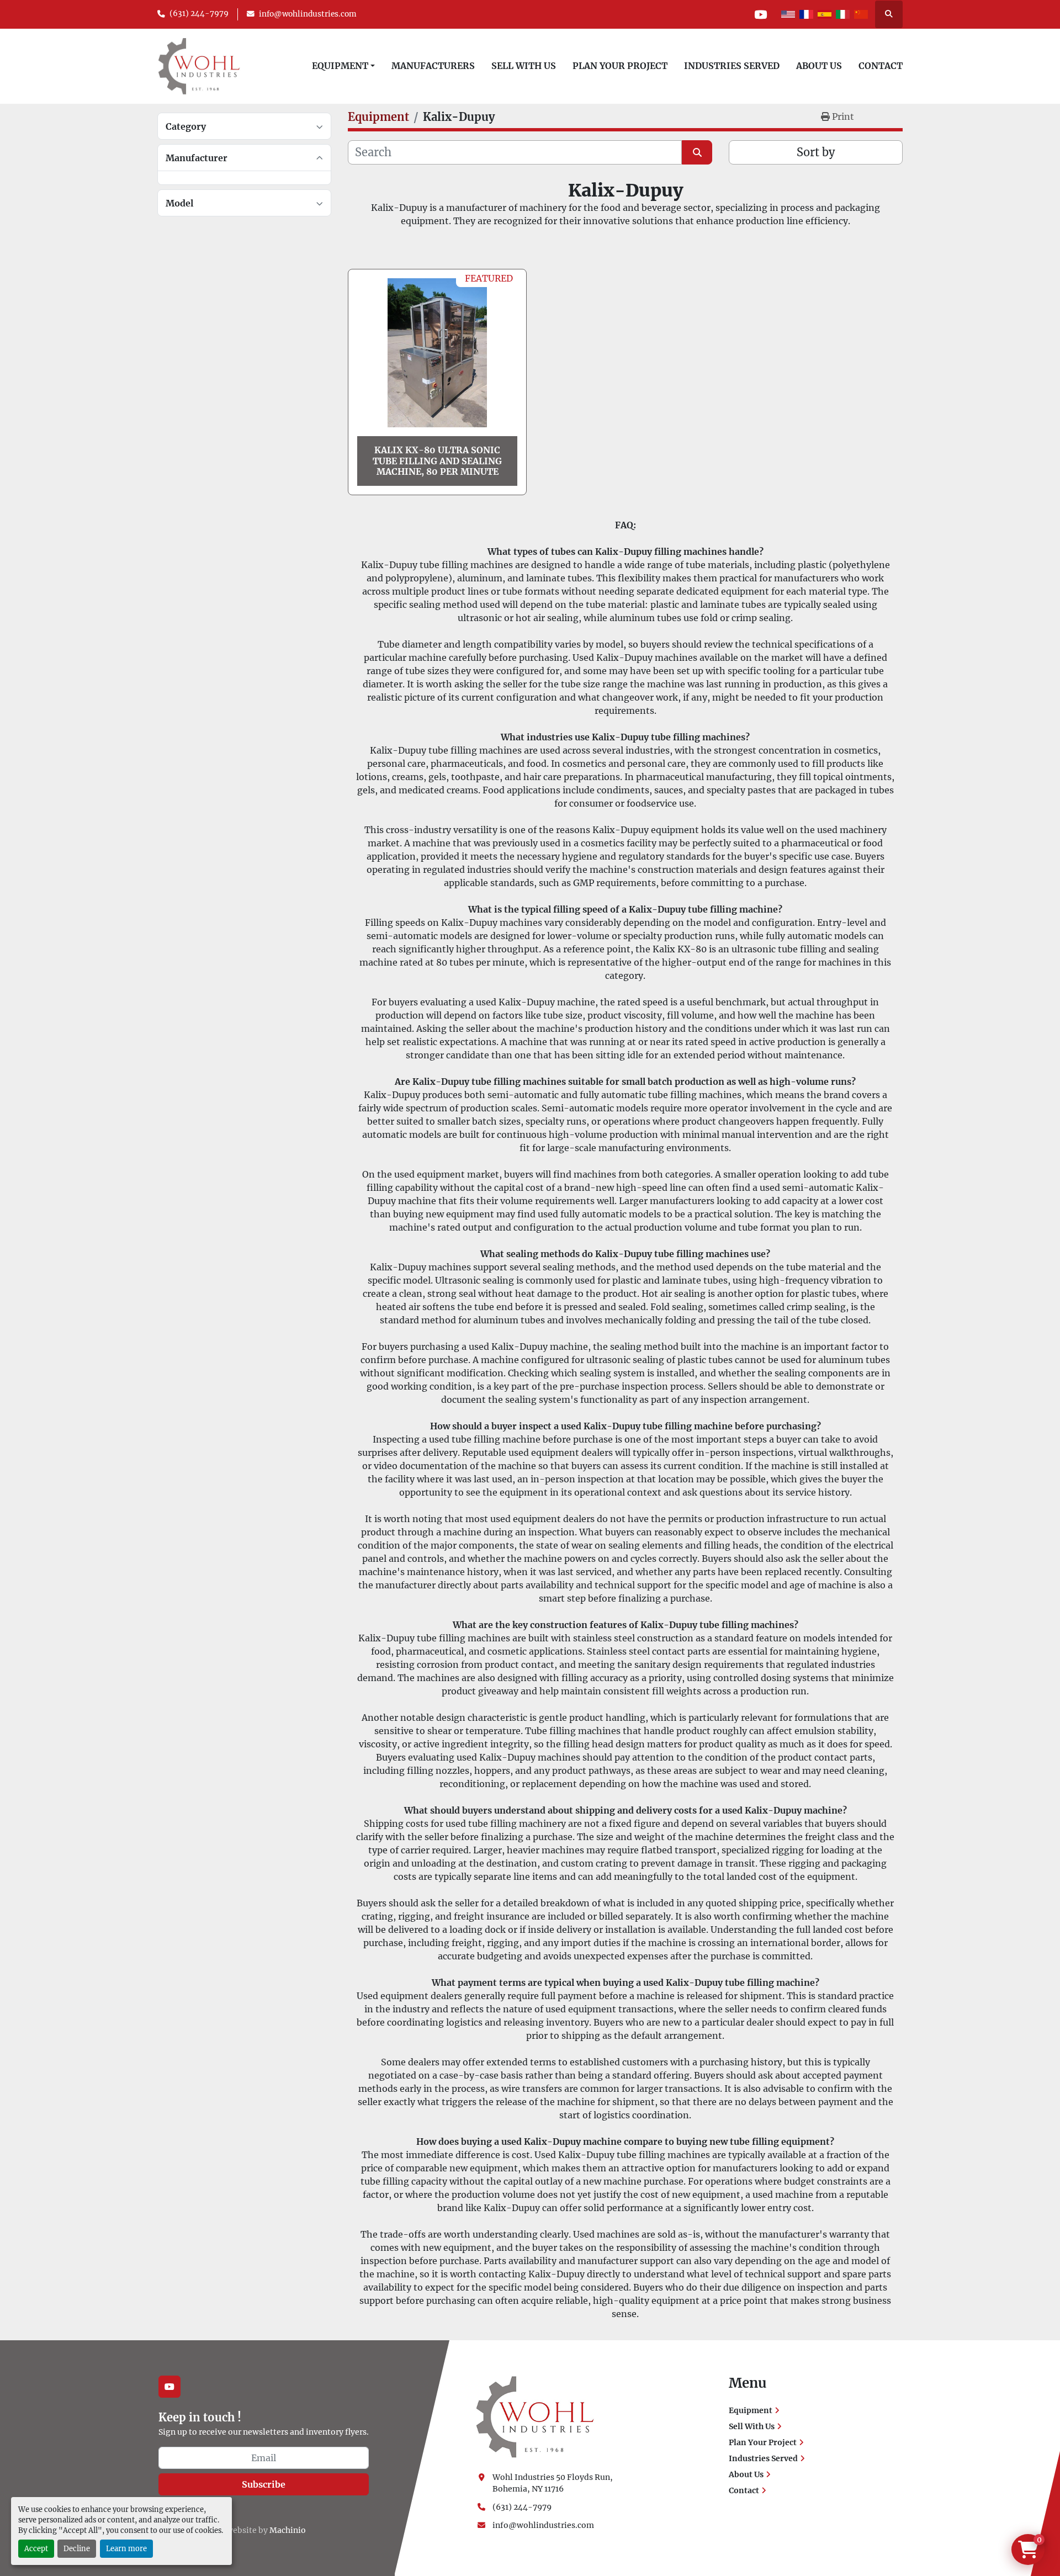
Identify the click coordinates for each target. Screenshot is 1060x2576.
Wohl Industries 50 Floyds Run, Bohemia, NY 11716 (553, 2483)
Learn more (126, 2548)
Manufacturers (433, 66)
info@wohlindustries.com (308, 14)
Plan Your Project (620, 66)
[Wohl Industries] (535, 2416)
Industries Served (732, 66)
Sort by (816, 152)
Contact (881, 66)
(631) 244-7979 (199, 14)
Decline (77, 2548)
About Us (819, 66)
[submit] (697, 152)
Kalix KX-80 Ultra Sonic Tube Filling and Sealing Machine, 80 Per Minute (437, 460)
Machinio (288, 2530)
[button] (343, 66)
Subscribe (264, 2484)
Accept (36, 2548)
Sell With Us (524, 66)
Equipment (340, 66)
